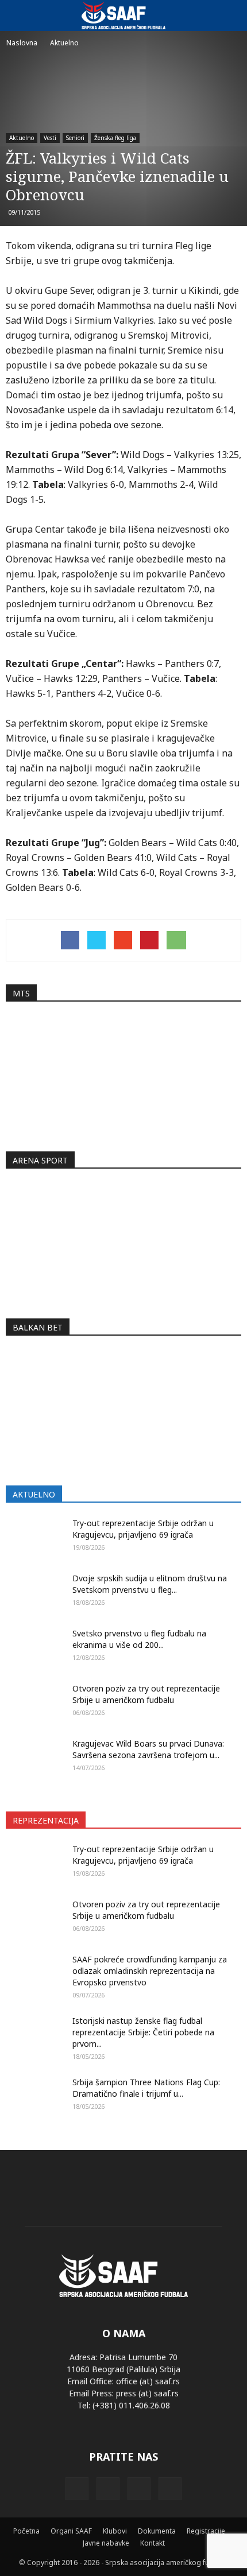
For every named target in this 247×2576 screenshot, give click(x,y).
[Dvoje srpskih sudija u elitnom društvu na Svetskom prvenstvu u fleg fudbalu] (34, 1593)
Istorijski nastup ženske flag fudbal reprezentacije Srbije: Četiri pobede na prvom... (143, 2032)
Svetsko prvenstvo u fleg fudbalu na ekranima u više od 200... (139, 1639)
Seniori (75, 138)
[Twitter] (139, 2489)
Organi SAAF (71, 2531)
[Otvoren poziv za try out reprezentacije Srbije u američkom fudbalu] (34, 1703)
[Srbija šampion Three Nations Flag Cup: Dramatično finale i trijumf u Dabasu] (34, 2101)
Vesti (50, 138)
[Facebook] (77, 2489)
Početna (26, 2531)
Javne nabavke (106, 2543)
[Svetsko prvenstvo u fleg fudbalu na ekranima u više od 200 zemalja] (34, 1648)
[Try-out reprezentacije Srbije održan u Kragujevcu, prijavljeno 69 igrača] (34, 1538)
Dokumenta (157, 2531)
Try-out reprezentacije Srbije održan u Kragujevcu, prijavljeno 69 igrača (143, 1529)
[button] (231, 15)
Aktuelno (22, 138)
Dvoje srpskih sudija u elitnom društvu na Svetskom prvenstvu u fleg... (150, 1584)
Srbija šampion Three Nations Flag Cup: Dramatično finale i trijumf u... (146, 2088)
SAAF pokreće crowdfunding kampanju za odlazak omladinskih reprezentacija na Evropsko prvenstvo (150, 1971)
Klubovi (115, 2531)
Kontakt (153, 2543)
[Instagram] (108, 2489)
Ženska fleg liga (115, 138)
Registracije (206, 2531)
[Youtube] (170, 2489)
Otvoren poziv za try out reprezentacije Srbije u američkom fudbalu (146, 1694)
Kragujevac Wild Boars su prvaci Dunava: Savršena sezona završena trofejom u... (148, 1749)
